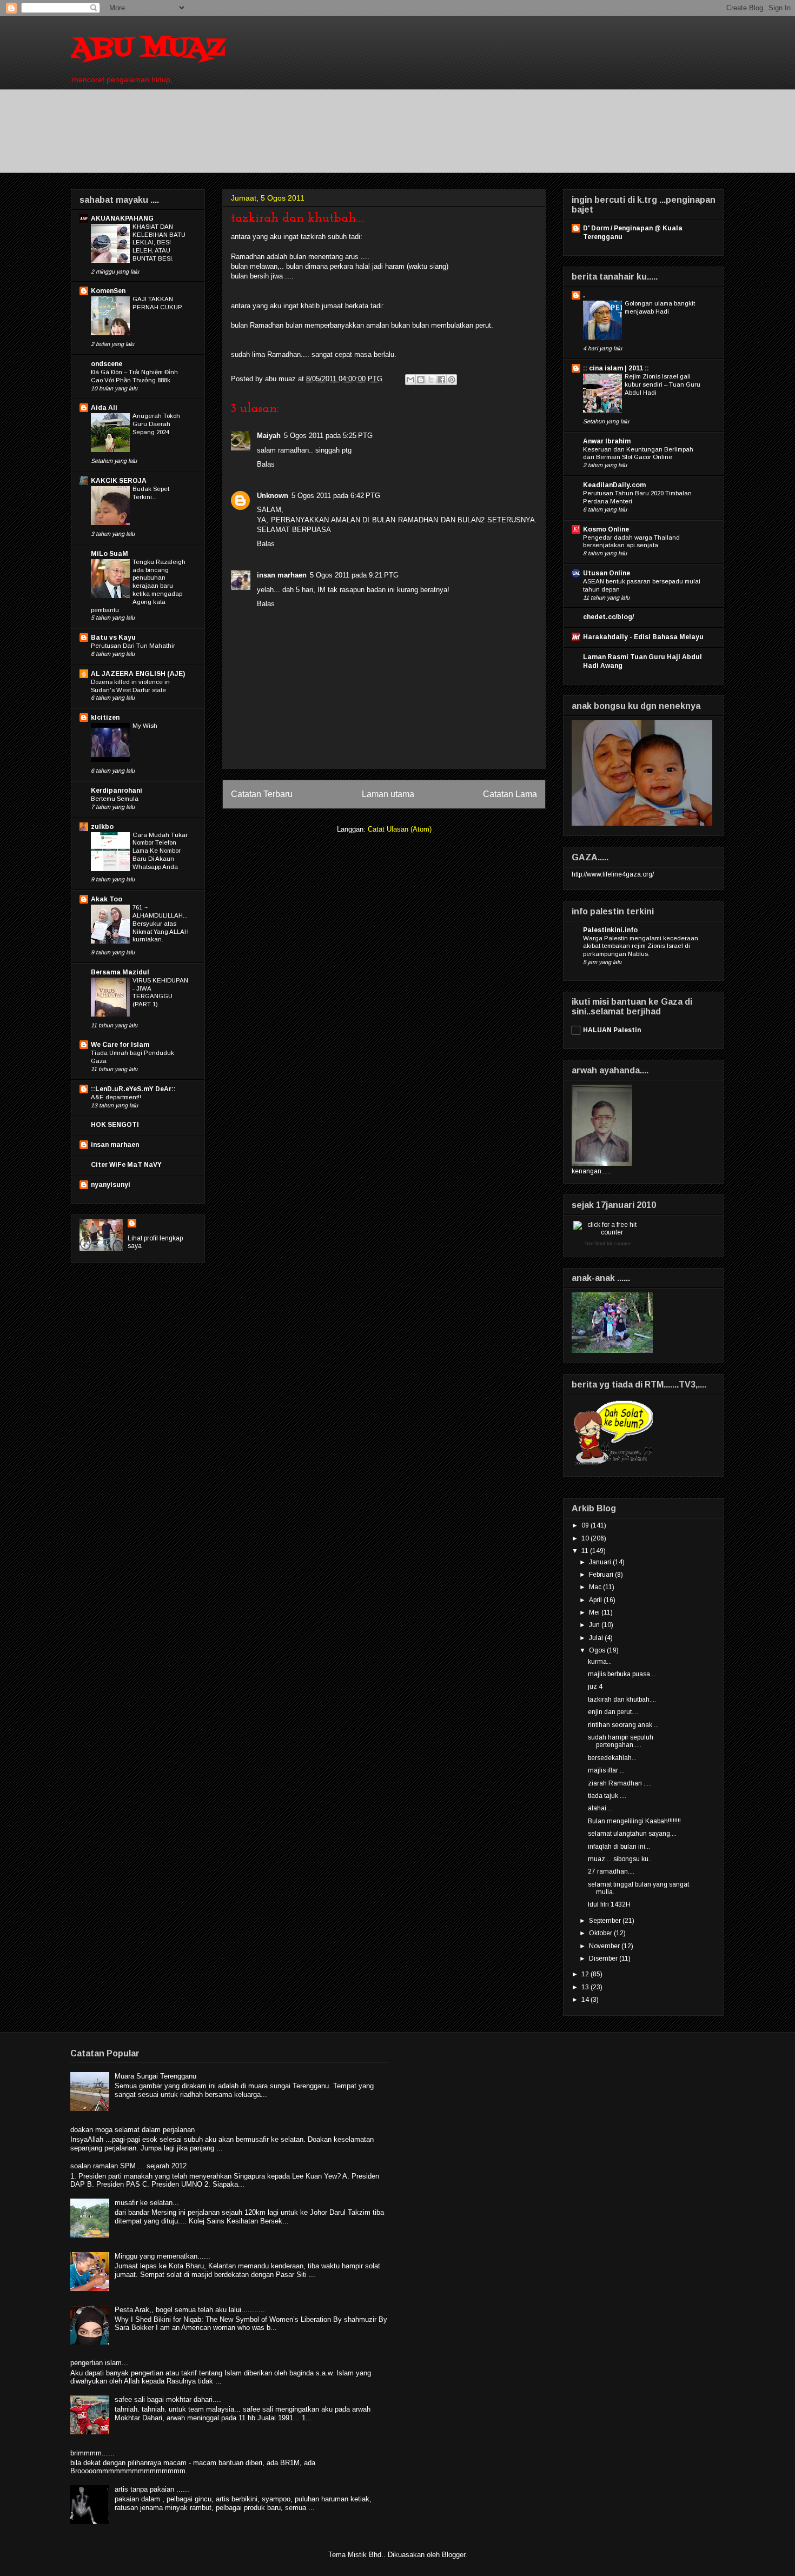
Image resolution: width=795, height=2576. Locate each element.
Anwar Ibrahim (607, 441)
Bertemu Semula (115, 799)
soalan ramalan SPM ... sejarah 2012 (128, 2166)
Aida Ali (104, 408)
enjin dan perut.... (613, 1712)
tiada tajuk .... (607, 1796)
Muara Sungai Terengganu (155, 2076)
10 (586, 1538)
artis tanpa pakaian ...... (152, 2489)
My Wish (145, 726)
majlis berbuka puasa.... (622, 1674)
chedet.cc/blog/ (608, 617)
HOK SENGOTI (115, 1125)
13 (586, 1987)
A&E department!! (116, 1097)
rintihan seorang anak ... (623, 1725)
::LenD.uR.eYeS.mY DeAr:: (133, 1089)
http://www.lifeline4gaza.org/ (613, 874)
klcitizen (105, 718)
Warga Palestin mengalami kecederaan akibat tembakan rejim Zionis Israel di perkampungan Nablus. (641, 946)
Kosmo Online (606, 529)
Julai (597, 1638)
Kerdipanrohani (117, 791)
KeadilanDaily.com (614, 485)
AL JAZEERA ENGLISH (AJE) (138, 674)
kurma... (600, 1662)
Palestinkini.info (610, 930)
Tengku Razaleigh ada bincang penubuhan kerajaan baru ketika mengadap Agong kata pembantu (138, 586)
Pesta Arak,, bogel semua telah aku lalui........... (190, 2310)
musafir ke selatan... (147, 2203)
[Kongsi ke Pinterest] (452, 380)
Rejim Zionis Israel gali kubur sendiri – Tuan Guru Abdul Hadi (662, 384)
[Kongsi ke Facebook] (441, 380)
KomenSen (108, 291)
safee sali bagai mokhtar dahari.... (168, 2399)
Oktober (601, 1933)
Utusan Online (607, 573)
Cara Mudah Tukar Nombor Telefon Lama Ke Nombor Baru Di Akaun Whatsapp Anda (160, 851)
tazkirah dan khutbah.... (622, 1699)
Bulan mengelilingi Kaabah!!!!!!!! (634, 1821)
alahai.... (600, 1808)
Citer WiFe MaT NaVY (126, 1165)
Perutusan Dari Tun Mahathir (133, 646)
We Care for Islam (120, 1045)
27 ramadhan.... (611, 1871)
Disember (604, 1958)
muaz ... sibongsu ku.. (620, 1859)
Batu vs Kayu (113, 638)
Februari (602, 1575)
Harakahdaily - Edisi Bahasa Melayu (643, 637)
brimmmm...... (92, 2453)
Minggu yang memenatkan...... (163, 2256)
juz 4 (595, 1687)
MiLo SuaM (110, 554)
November (605, 1946)
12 (586, 1974)
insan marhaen (282, 575)
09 (586, 1525)
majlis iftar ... (606, 1770)
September (606, 1921)
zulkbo (102, 827)
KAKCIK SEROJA (119, 481)
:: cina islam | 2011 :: (616, 368)
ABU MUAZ (148, 49)
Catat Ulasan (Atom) (400, 829)
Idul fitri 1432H (609, 1904)
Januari (601, 1562)
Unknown (273, 496)
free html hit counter (608, 1244)
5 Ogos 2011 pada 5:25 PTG (328, 436)
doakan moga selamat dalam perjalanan (132, 2130)
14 (586, 2000)
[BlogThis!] (421, 380)
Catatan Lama (510, 794)
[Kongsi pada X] (431, 380)
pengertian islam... (99, 2363)
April (596, 1600)
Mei (595, 1612)
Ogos (598, 1650)
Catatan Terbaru (262, 794)
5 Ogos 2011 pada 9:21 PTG (354, 575)
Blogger (453, 2555)
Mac (596, 1587)
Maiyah (269, 436)
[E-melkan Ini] (410, 380)
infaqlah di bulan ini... (619, 1847)
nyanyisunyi (111, 1185)
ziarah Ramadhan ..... (620, 1783)
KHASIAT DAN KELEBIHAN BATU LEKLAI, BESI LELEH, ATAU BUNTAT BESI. (159, 243)
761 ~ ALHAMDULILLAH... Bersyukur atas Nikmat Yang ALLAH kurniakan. (161, 923)
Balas (266, 464)
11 (586, 1551)
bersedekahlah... (612, 1758)
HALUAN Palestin (612, 1030)
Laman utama (388, 794)
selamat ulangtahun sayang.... (632, 1834)
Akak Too (107, 899)
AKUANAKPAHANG (122, 218)
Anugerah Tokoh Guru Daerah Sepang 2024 (156, 424)
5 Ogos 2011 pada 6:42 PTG (336, 496)
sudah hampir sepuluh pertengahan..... (621, 1741)
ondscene (107, 364)
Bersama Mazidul (120, 972)
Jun (595, 1625)
